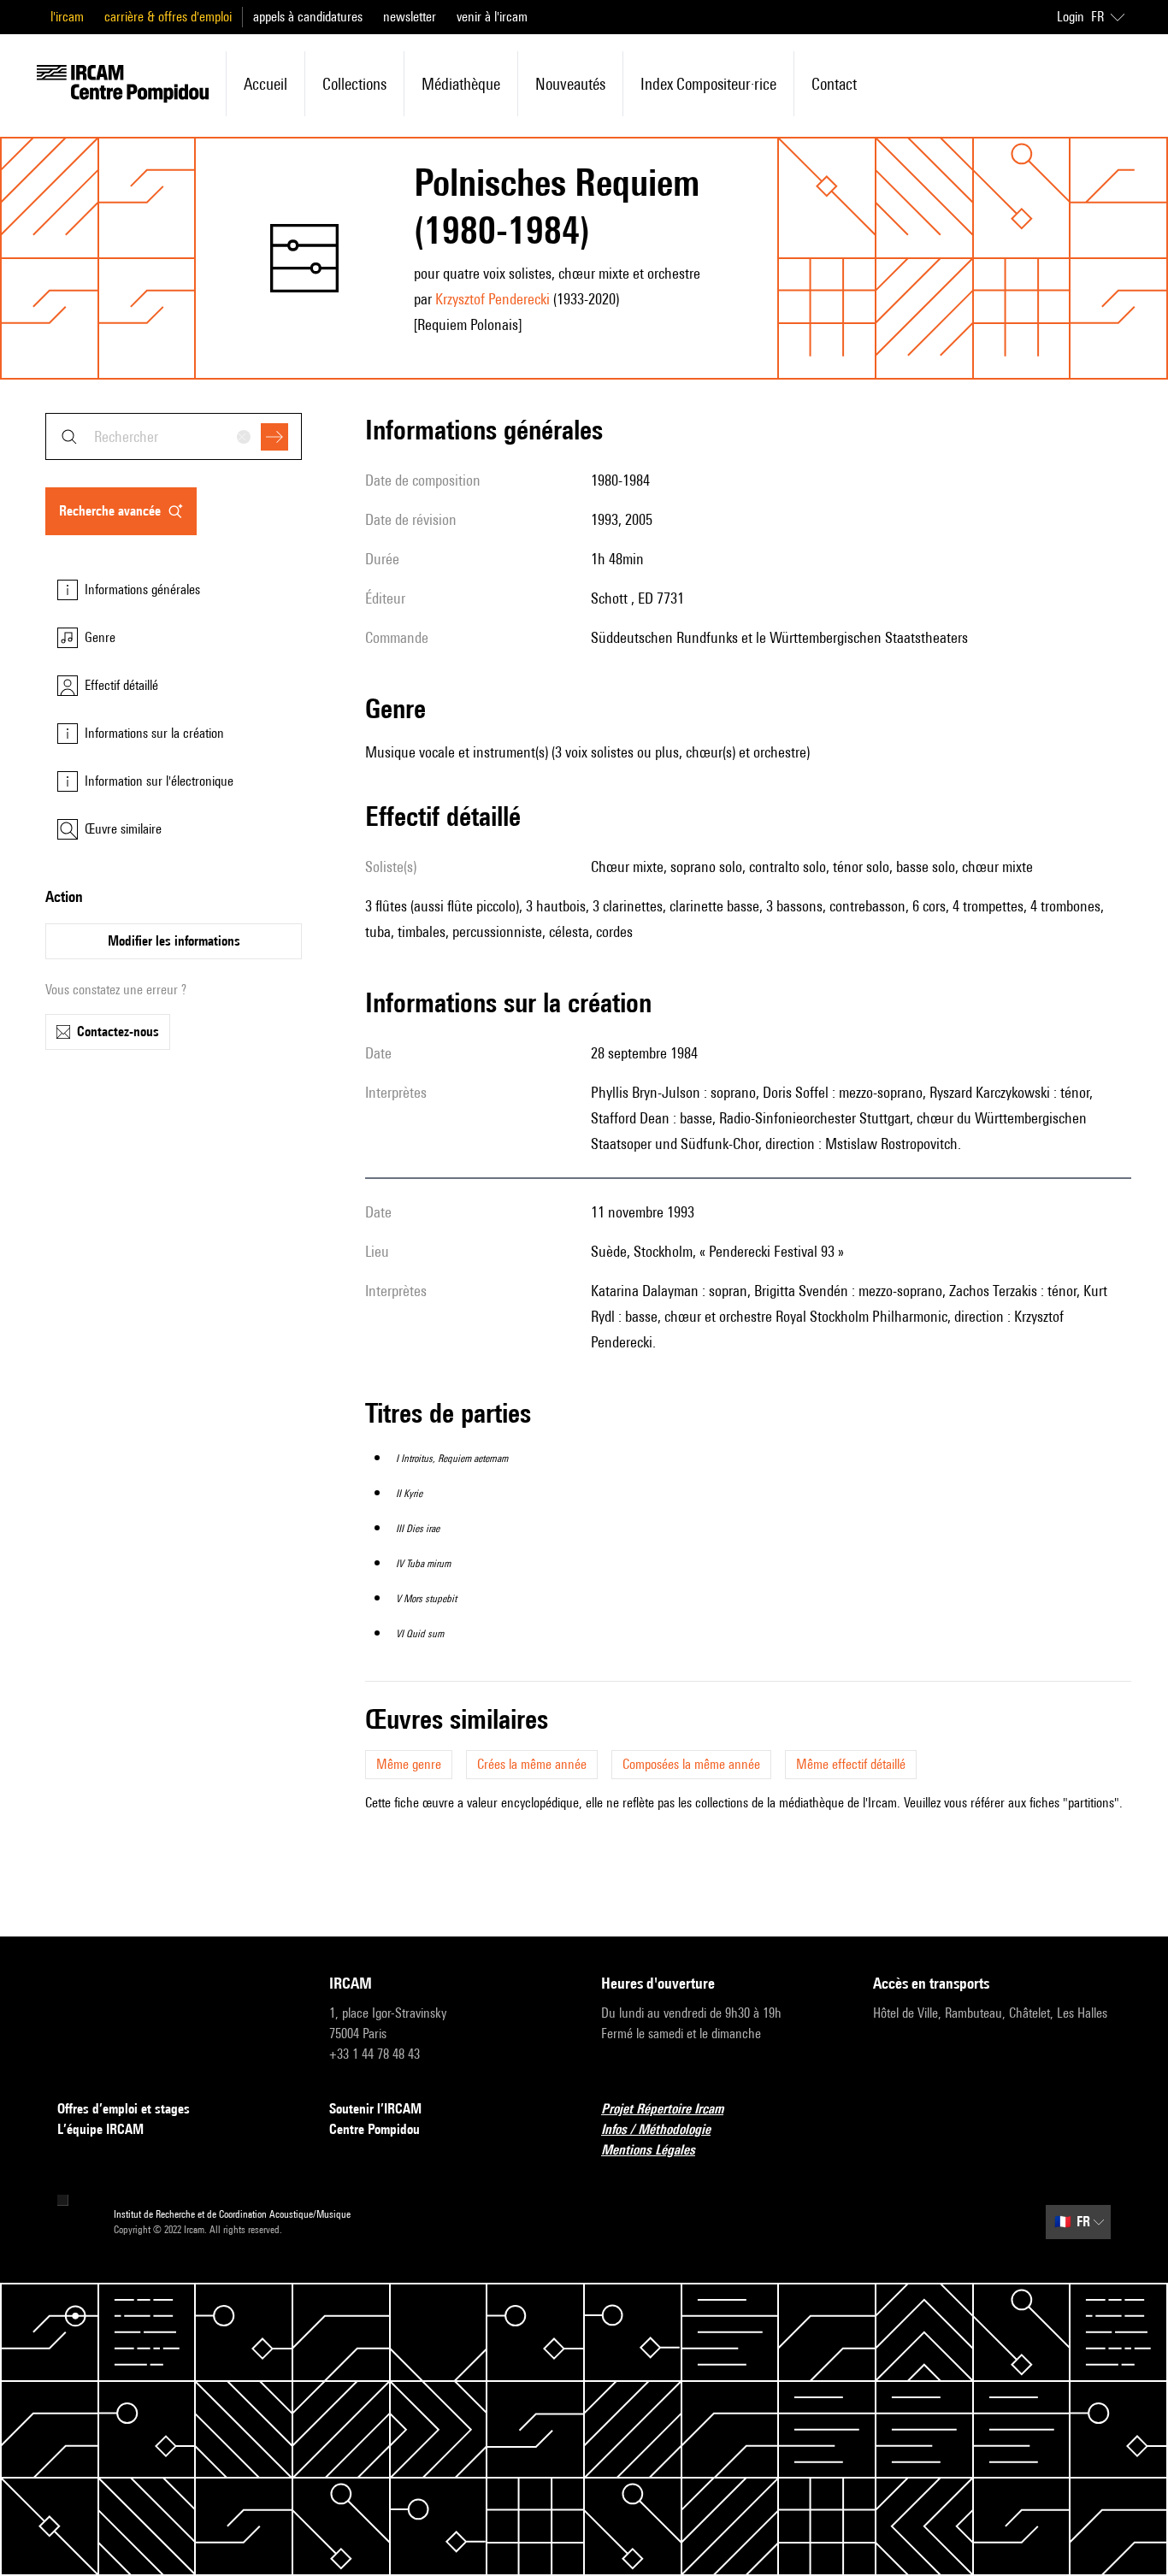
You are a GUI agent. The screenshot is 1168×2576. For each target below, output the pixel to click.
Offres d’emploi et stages (124, 2109)
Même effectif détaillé (851, 1764)
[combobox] (174, 436)
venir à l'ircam (492, 17)
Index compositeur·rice (708, 84)
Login (1071, 17)
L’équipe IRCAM (100, 2129)
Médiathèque (461, 84)
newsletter (410, 17)
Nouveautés (570, 84)
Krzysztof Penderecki (493, 299)
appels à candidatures (308, 17)
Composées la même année (691, 1764)
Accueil (265, 84)
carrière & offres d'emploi (168, 17)
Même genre (409, 1764)
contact (834, 84)
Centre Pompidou (375, 2129)
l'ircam (67, 17)
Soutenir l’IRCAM (375, 2109)
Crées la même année (532, 1764)
